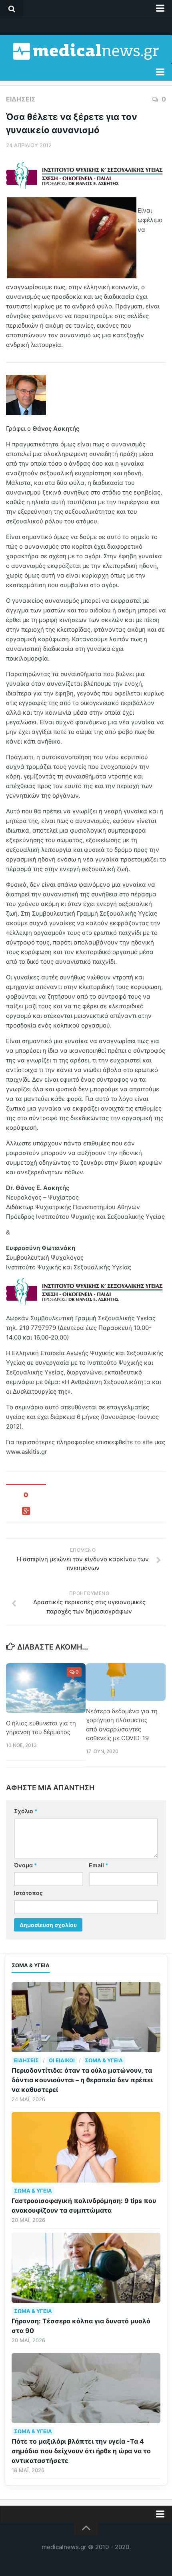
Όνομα (26, 1865)
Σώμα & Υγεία (104, 2060)
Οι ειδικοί (62, 2060)
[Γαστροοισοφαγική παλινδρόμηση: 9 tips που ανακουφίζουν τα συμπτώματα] (86, 2147)
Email (99, 1865)
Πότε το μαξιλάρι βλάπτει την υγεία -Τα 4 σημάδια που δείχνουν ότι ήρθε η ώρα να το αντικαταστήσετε (81, 2451)
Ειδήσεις (21, 99)
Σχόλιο (26, 1811)
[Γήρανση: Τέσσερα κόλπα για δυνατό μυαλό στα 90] (86, 2268)
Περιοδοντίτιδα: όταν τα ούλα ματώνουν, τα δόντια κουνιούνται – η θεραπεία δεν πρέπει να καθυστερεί (82, 2080)
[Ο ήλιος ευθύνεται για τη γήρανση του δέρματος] (46, 1688)
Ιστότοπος (28, 1893)
